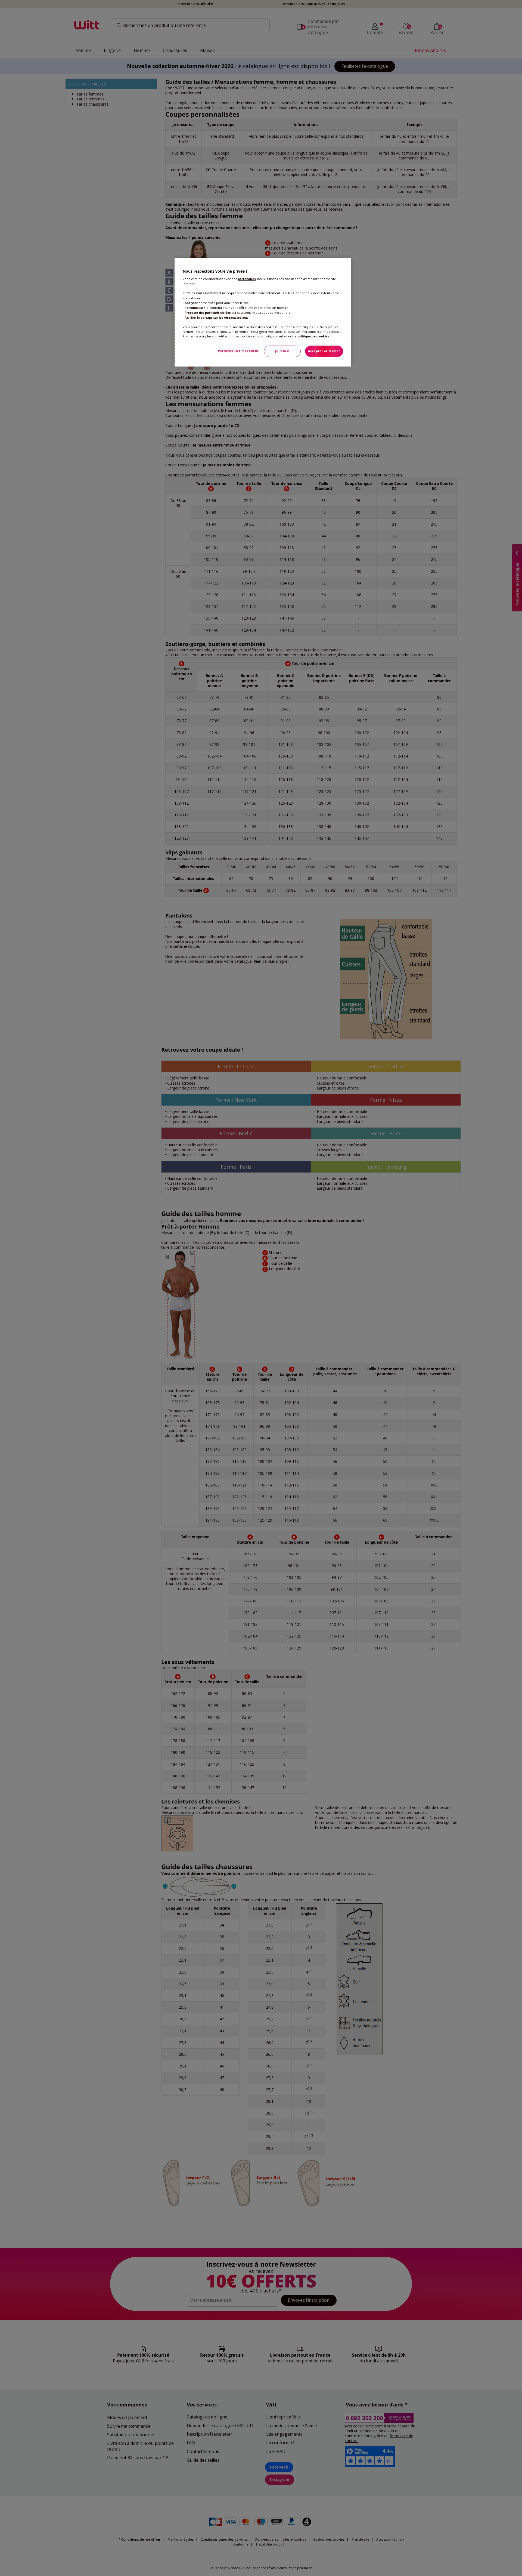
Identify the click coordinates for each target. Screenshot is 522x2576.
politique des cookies (313, 336)
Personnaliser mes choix (238, 351)
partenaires (247, 279)
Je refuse (282, 351)
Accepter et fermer (324, 351)
